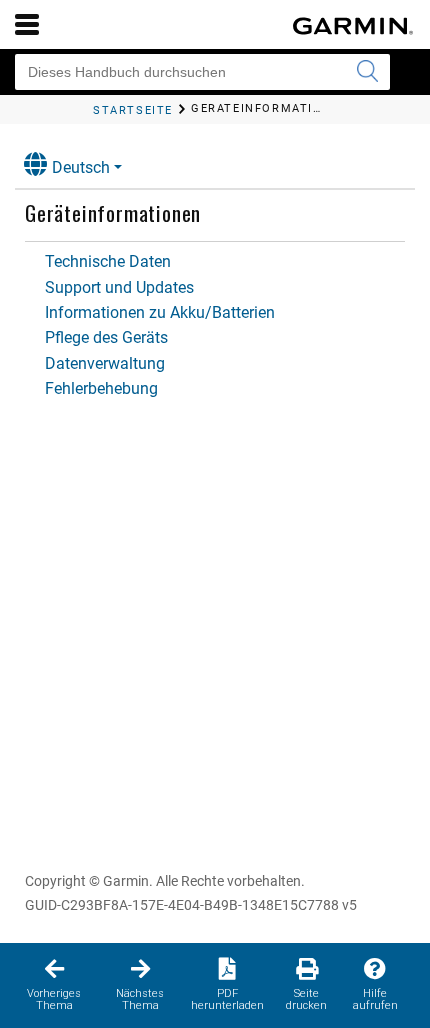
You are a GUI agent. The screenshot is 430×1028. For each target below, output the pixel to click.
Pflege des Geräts (106, 337)
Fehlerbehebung (101, 388)
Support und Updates (119, 287)
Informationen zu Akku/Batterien (160, 312)
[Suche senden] (367, 72)
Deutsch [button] (81, 167)
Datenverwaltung (105, 363)
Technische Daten (108, 261)
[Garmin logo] (353, 26)
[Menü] (27, 24)
